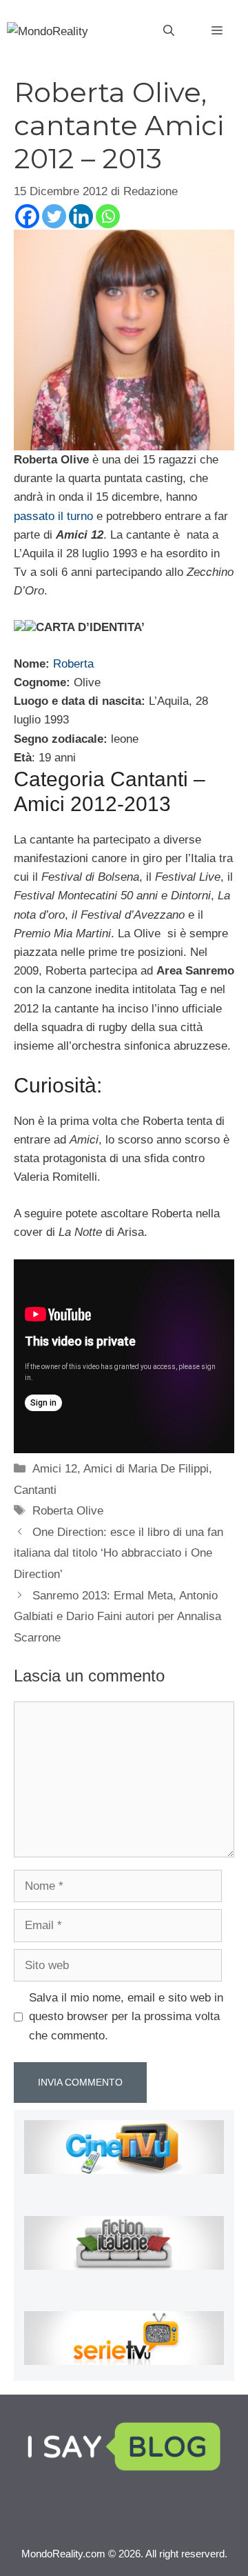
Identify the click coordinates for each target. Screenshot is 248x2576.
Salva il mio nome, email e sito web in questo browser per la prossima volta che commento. (126, 2016)
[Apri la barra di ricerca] (169, 31)
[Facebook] (27, 216)
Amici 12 (55, 1469)
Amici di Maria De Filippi (146, 1469)
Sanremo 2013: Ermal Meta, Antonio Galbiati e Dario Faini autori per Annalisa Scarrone (117, 1617)
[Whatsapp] (108, 216)
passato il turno (53, 516)
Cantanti (35, 1490)
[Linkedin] (81, 216)
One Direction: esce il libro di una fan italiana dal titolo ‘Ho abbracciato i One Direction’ (118, 1553)
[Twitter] (54, 216)
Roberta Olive (68, 1511)
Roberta (73, 664)
